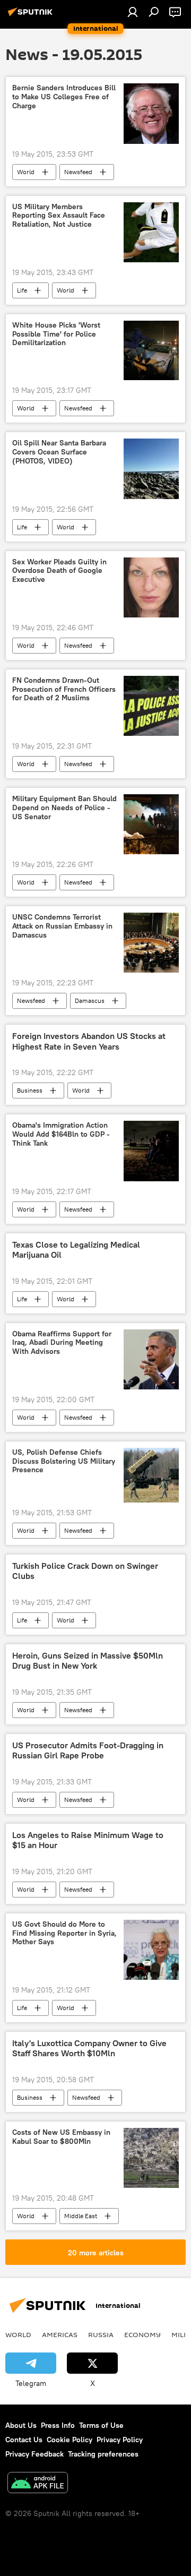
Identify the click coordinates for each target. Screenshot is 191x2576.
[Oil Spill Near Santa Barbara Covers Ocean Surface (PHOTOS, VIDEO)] (151, 469)
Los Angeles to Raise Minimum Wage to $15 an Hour (88, 1840)
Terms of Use (101, 2425)
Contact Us (24, 2440)
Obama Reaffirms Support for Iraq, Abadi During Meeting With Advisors (62, 1343)
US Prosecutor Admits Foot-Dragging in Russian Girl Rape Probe (88, 1750)
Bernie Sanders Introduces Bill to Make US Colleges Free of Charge (64, 97)
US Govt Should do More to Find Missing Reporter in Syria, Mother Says (64, 1933)
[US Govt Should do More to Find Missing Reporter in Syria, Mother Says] (151, 1950)
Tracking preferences (103, 2454)
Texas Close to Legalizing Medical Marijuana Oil (76, 1250)
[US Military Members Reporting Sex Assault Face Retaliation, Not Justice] (151, 232)
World (26, 172)
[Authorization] (133, 12)
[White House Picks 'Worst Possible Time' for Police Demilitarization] (151, 350)
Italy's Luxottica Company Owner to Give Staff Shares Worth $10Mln (89, 2048)
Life (22, 290)
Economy (142, 2334)
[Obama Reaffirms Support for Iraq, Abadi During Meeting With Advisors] (151, 1359)
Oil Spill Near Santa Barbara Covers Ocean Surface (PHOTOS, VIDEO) (59, 452)
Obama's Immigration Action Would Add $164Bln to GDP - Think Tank (61, 1134)
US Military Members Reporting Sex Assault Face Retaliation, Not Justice (59, 216)
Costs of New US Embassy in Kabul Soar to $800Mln (61, 2137)
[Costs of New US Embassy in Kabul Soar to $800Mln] (151, 2158)
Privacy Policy (120, 2440)
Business (30, 1090)
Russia (101, 2334)
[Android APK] (38, 2484)
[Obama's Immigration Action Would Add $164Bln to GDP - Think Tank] (151, 1151)
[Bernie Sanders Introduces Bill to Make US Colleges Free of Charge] (151, 113)
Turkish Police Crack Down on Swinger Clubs (85, 1571)
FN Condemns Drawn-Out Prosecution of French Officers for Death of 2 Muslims (64, 689)
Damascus (90, 1001)
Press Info (58, 2425)
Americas (60, 2334)
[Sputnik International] (32, 16)
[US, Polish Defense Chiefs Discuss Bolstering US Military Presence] (151, 1475)
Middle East (81, 2216)
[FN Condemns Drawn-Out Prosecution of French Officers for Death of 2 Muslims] (151, 706)
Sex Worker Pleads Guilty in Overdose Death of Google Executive (59, 571)
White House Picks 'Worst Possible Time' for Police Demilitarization (56, 334)
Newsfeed (78, 172)
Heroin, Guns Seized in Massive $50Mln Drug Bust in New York (88, 1661)
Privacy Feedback (34, 2454)
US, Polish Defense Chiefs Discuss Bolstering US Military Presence (64, 1461)
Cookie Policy (70, 2440)
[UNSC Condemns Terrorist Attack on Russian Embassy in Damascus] (151, 943)
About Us (21, 2425)
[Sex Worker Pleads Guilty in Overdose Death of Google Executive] (151, 587)
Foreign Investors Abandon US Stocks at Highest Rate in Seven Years (89, 1041)
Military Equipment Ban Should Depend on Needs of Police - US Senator (64, 808)
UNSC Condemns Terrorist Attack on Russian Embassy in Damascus (62, 926)
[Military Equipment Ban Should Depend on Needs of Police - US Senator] (151, 824)
